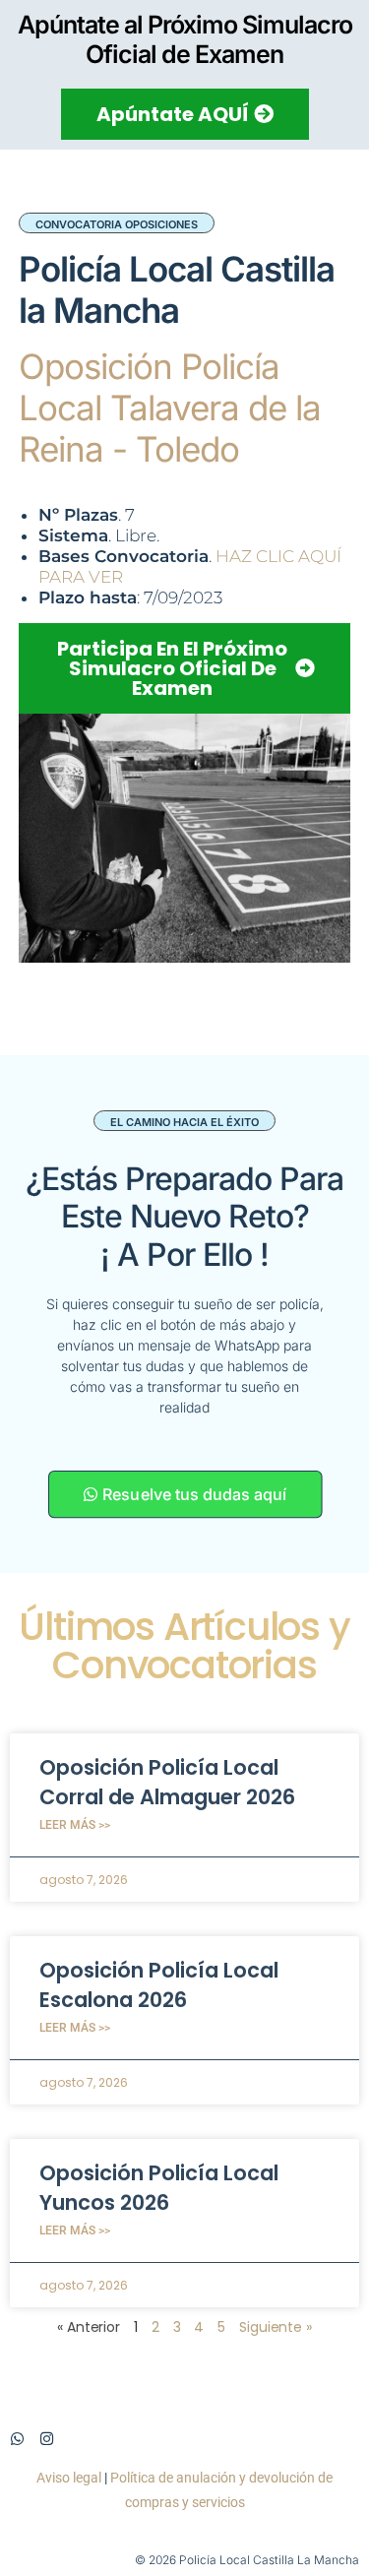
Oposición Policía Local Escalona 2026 (159, 1984)
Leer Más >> (75, 1825)
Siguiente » (276, 2327)
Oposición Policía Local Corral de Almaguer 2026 (167, 1782)
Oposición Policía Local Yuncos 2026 (159, 2187)
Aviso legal (69, 2478)
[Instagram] (47, 2439)
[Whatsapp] (17, 2439)
